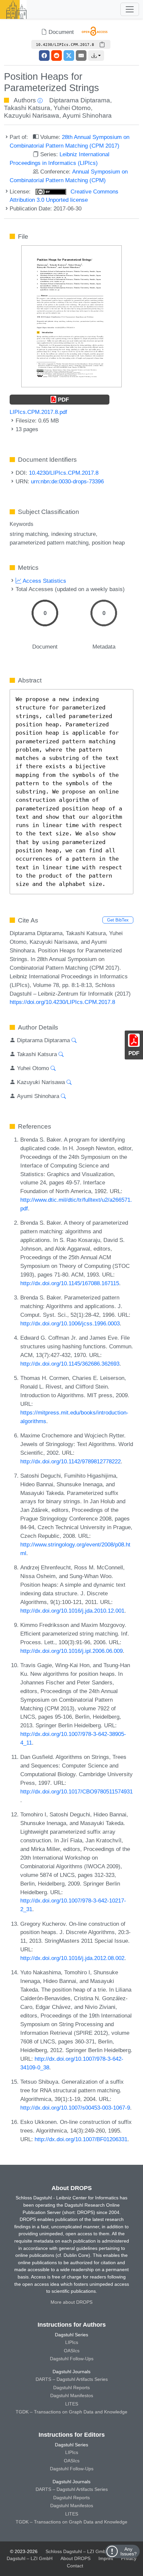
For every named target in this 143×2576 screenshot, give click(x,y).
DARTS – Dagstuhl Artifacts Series (72, 2379)
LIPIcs (72, 2342)
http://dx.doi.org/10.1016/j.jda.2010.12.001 (72, 1611)
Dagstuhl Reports (71, 2388)
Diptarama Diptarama (80, 100)
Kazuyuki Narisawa (32, 116)
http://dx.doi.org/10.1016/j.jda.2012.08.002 (72, 1958)
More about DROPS (71, 2302)
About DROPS (75, 2558)
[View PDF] (71, 316)
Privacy (129, 2558)
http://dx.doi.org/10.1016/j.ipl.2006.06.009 (71, 1651)
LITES (72, 2404)
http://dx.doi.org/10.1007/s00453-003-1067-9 (75, 2108)
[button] (96, 56)
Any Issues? (129, 2551)
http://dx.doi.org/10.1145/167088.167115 (70, 1283)
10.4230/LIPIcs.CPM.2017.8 (64, 473)
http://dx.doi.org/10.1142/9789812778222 (71, 1461)
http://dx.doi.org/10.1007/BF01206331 (81, 2139)
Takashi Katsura (27, 108)
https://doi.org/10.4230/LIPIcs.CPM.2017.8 (62, 1002)
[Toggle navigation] (130, 9)
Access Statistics (44, 581)
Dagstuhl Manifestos (72, 2395)
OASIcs (72, 2351)
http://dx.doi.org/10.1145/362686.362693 (70, 1364)
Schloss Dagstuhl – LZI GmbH (77, 2551)
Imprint (106, 2558)
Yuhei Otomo (72, 108)
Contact (75, 2566)
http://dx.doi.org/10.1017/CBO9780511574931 (76, 1791)
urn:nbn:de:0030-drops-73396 (67, 481)
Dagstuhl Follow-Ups (72, 2359)
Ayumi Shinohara (87, 116)
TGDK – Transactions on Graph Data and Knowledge (71, 2412)
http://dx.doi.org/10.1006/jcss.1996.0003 (70, 1323)
